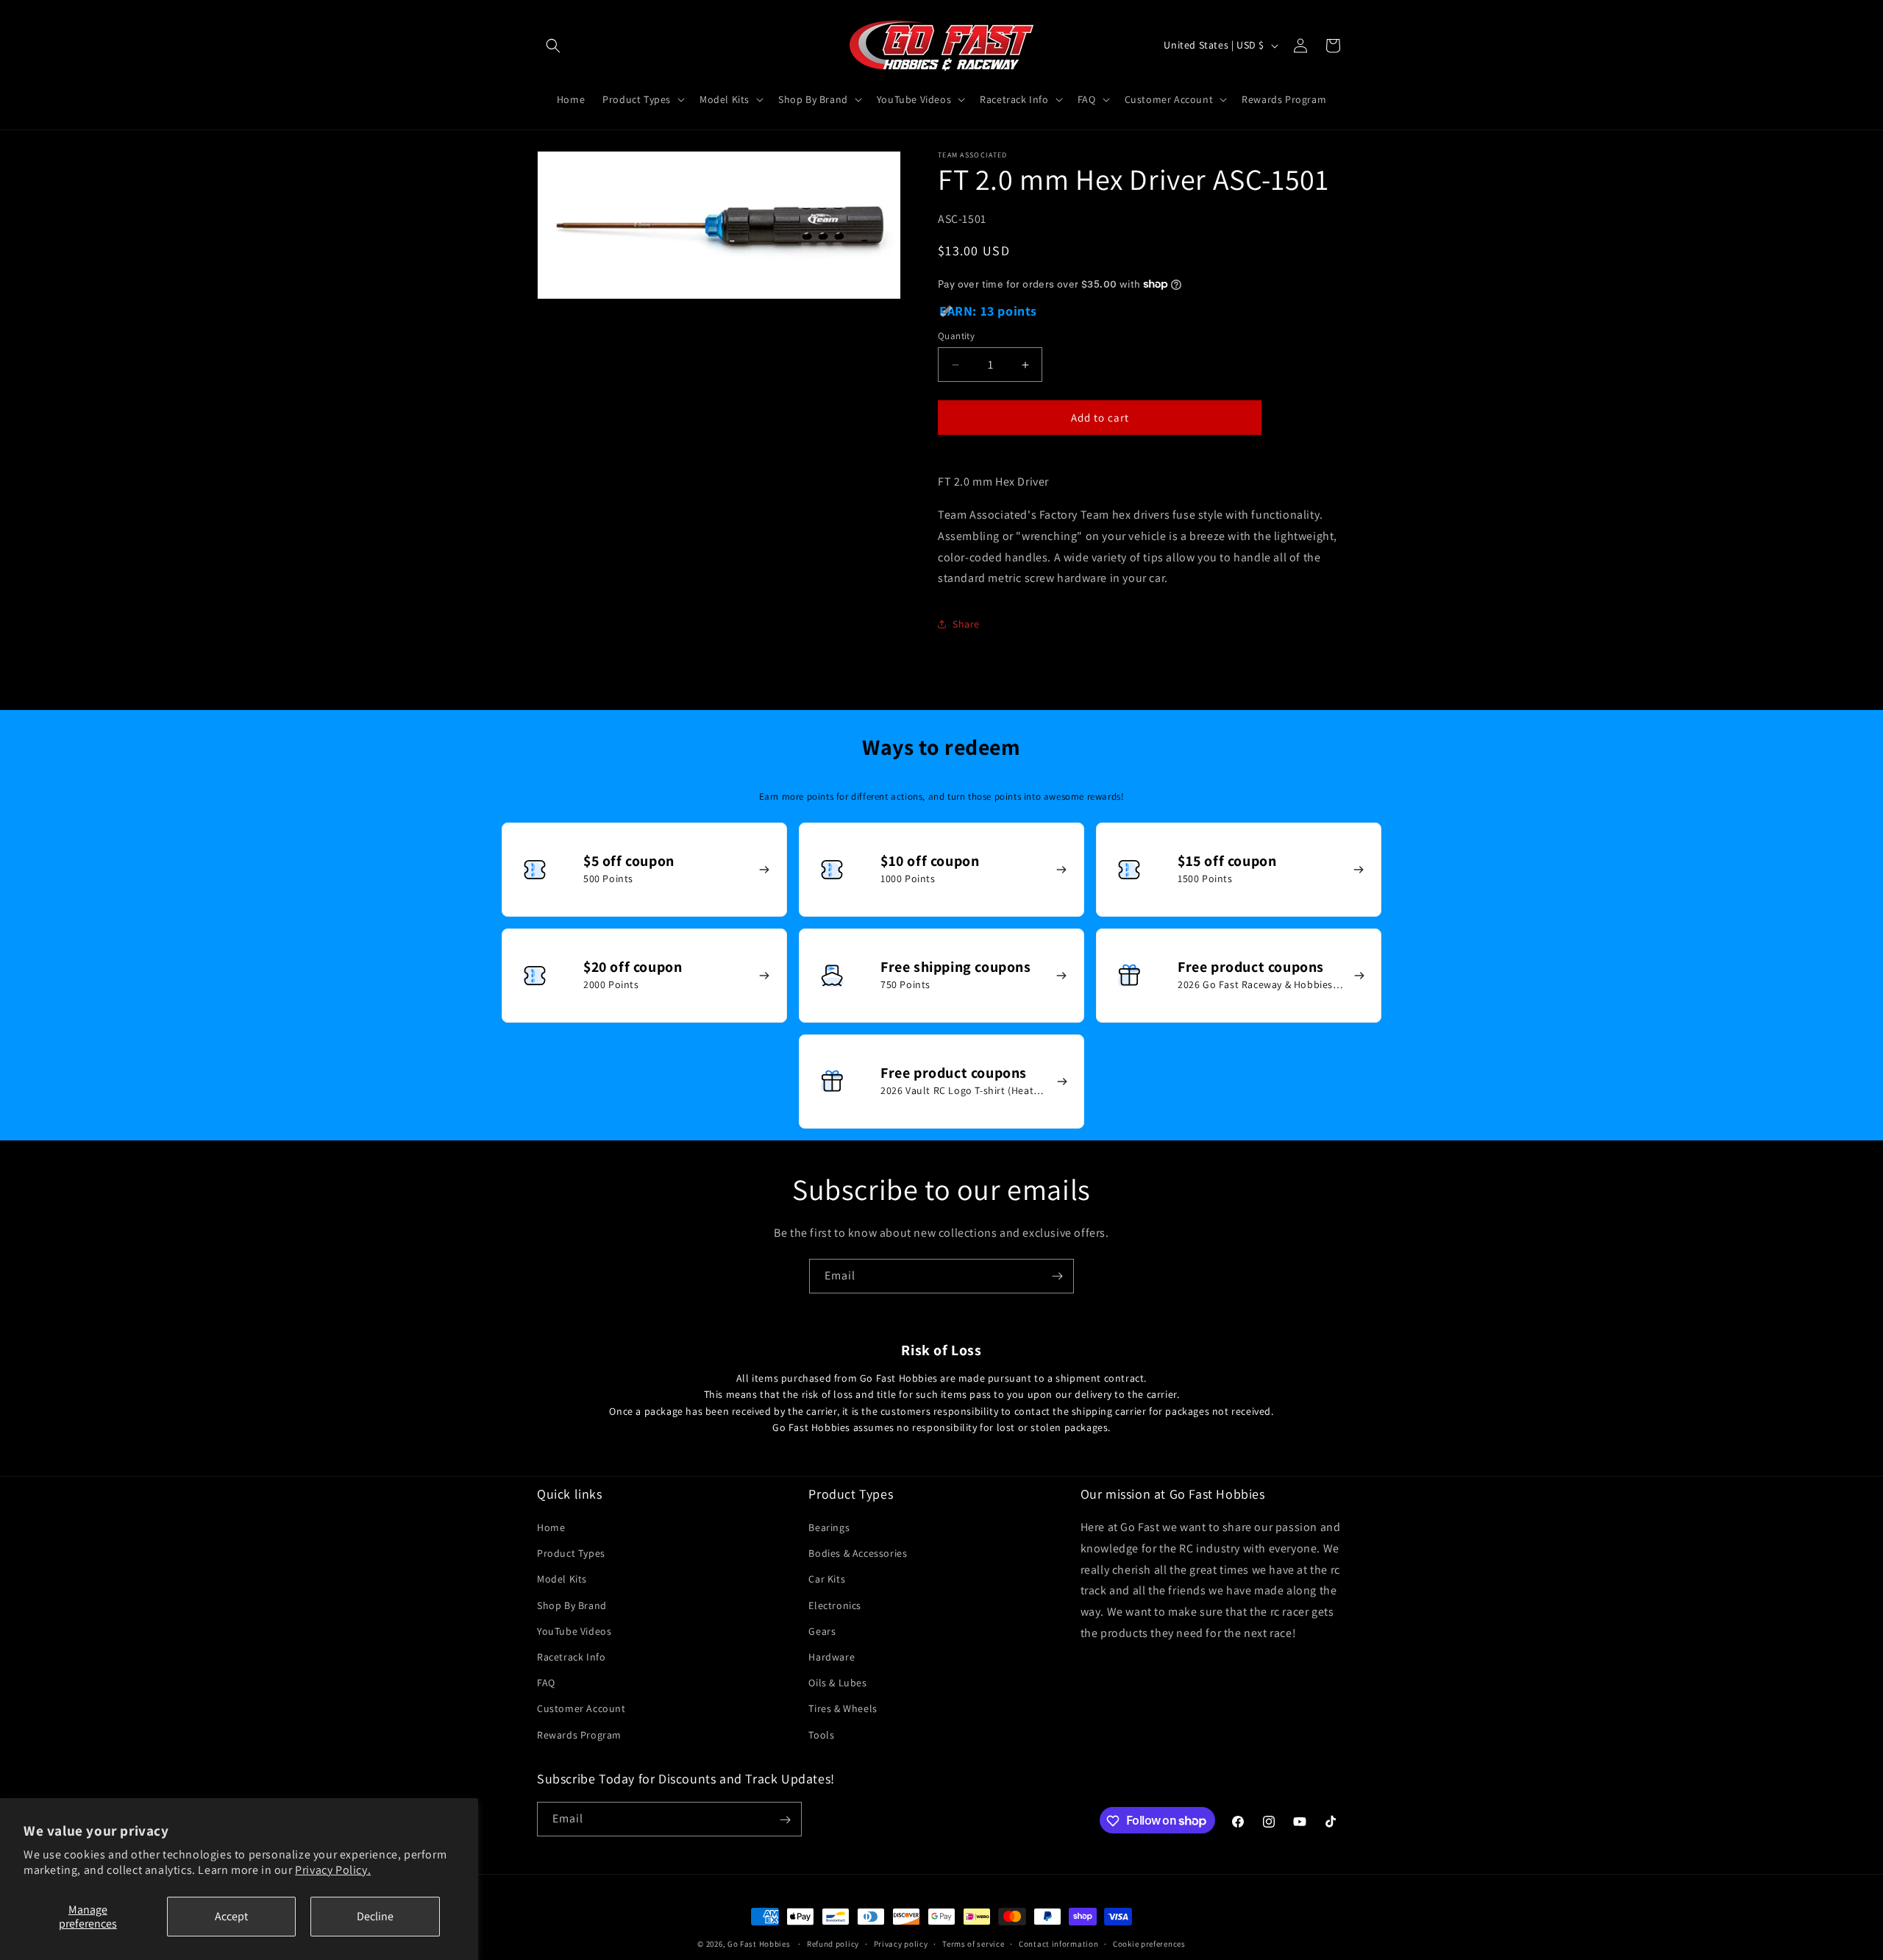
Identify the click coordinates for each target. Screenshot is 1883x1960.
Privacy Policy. (333, 1870)
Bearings (829, 1528)
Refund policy (833, 1943)
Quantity (956, 336)
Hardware (832, 1657)
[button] (553, 46)
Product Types (571, 1554)
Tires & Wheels (843, 1709)
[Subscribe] (1057, 1276)
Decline (375, 1916)
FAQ (546, 1683)
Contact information (1058, 1943)
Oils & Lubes (837, 1683)
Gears (822, 1631)
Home (551, 1528)
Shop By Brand (572, 1605)
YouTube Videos (574, 1631)
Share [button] (966, 624)
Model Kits (562, 1580)
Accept (231, 1916)
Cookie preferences (1149, 1943)
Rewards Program (579, 1735)
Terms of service (973, 1943)
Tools (821, 1735)
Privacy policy (901, 1943)
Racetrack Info (571, 1657)
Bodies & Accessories (858, 1554)
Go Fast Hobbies (759, 1944)
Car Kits (827, 1580)
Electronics (835, 1605)
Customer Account (581, 1709)
